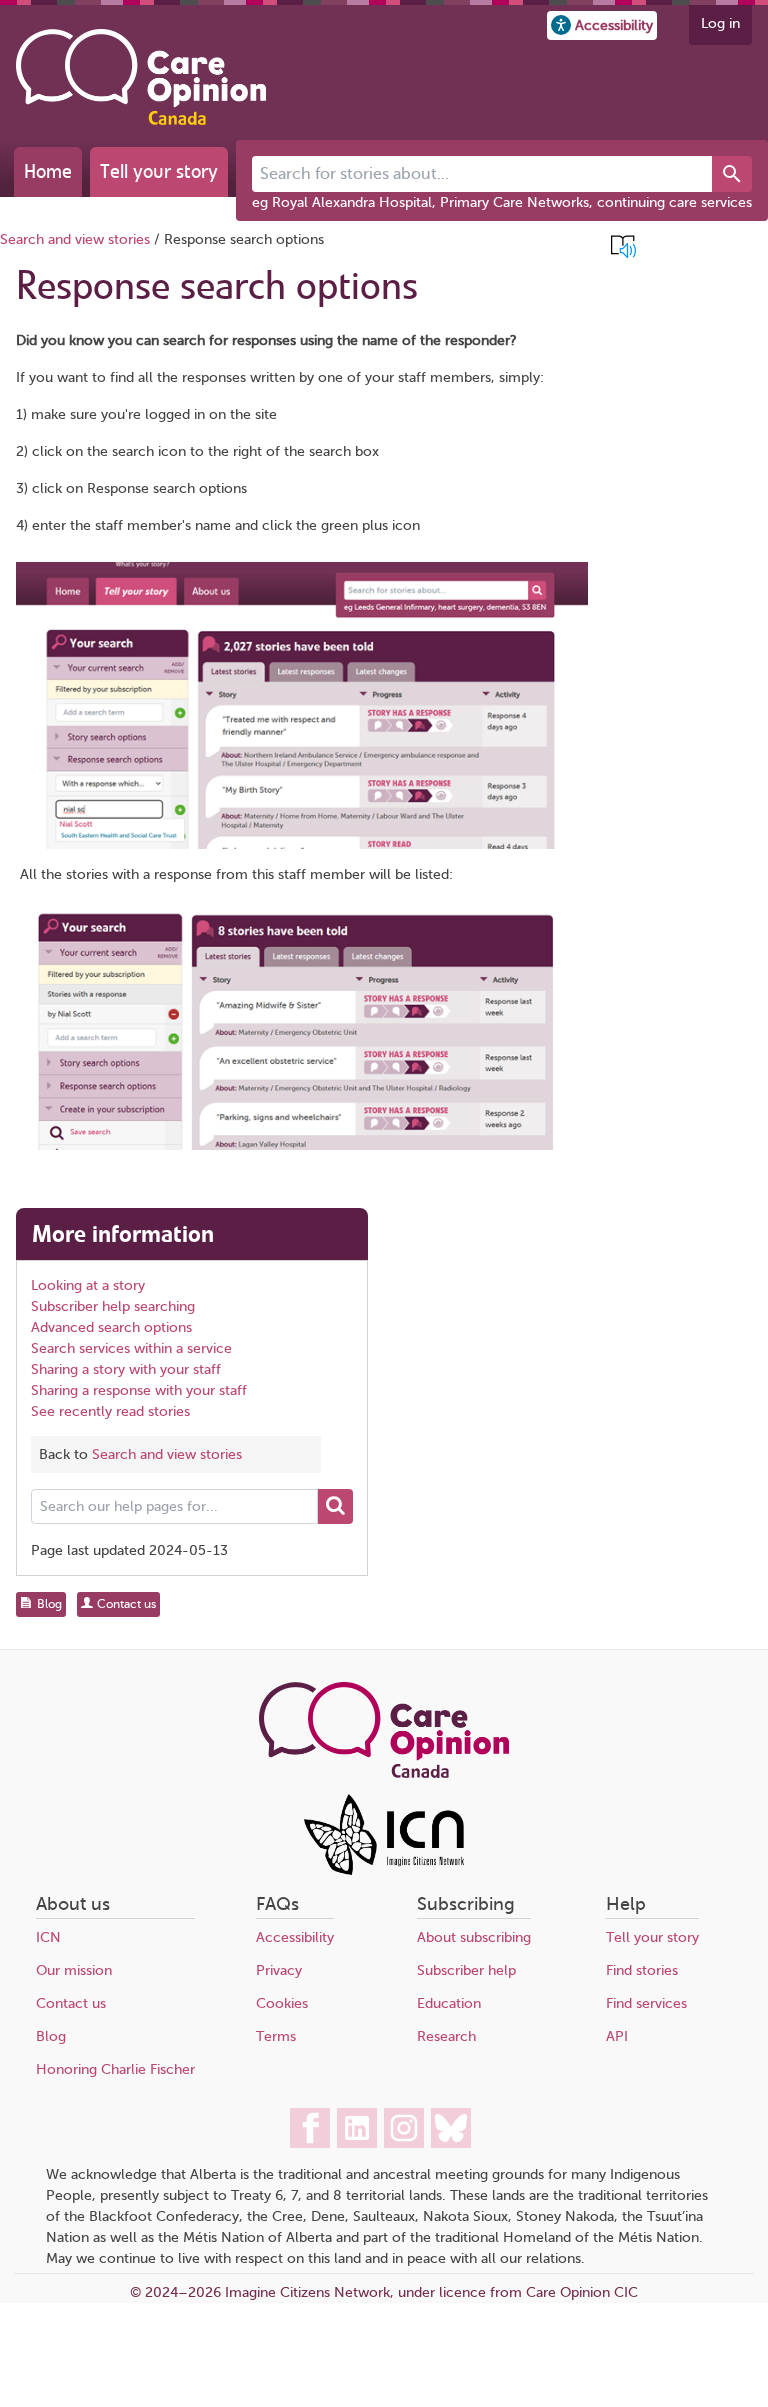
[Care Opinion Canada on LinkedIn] (357, 2128)
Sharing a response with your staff (139, 1390)
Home (48, 171)
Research (446, 2036)
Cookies (282, 2003)
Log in (720, 23)
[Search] (732, 174)
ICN (48, 1937)
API (617, 2036)
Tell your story (159, 171)
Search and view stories (75, 239)
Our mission (74, 1970)
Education (449, 2003)
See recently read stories (110, 1411)
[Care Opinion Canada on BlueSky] (451, 2128)
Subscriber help (466, 1970)
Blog (51, 2036)
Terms (276, 2036)
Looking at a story (88, 1285)
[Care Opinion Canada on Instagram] (404, 2128)
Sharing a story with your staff (126, 1369)
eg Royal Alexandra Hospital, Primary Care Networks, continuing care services (502, 202)
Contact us (71, 2003)
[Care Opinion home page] (141, 77)
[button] (602, 25)
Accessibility (295, 1937)
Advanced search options (111, 1327)
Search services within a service (131, 1348)
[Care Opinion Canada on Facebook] (310, 2128)
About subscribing (474, 1937)
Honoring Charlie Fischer (115, 2069)
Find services (646, 2003)
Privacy (279, 1970)
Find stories (642, 1970)
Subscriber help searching (113, 1306)
